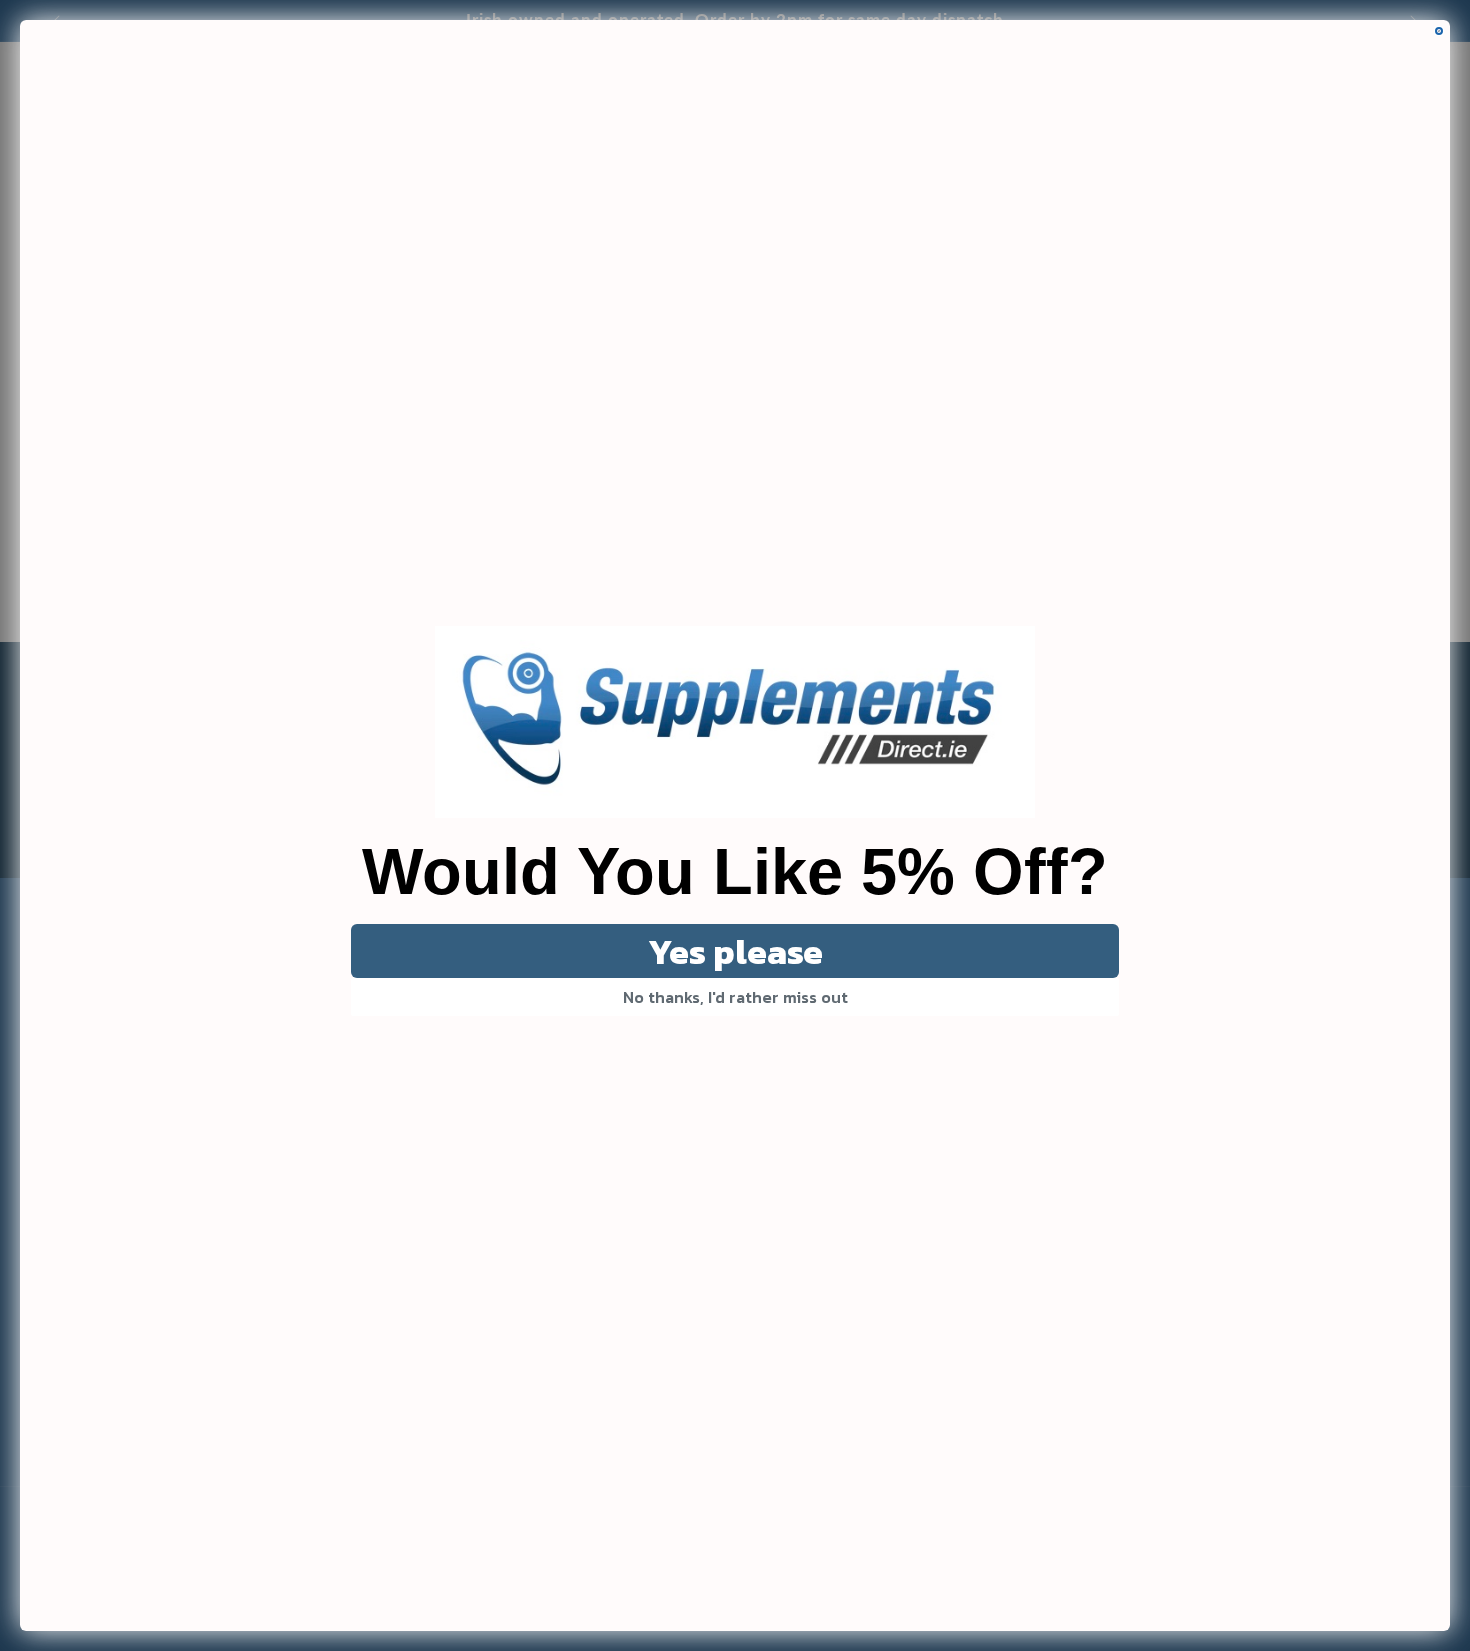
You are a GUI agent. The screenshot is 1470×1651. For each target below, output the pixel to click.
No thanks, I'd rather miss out (735, 997)
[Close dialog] (1439, 31)
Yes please (735, 951)
